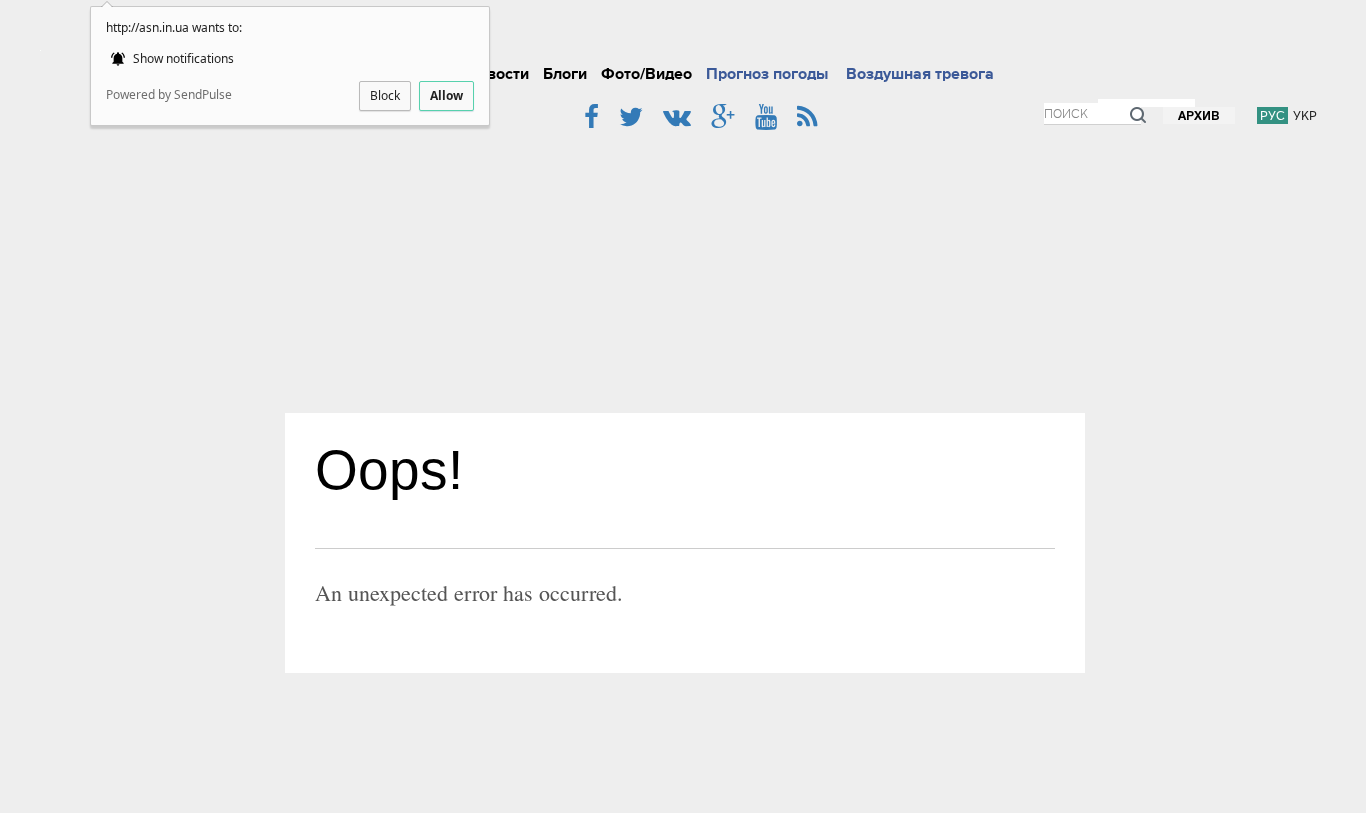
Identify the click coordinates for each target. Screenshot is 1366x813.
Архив (1199, 116)
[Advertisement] (685, 263)
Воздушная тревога (920, 74)
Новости (497, 74)
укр (1305, 115)
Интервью (880, 34)
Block (385, 95)
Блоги (565, 74)
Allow (446, 95)
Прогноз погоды (767, 74)
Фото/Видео (646, 74)
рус (1272, 115)
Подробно (713, 34)
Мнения (1020, 34)
